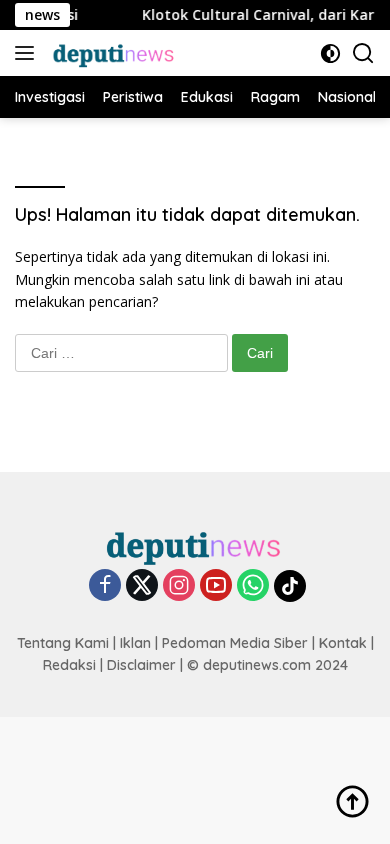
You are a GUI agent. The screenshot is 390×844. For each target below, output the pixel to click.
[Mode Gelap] (330, 53)
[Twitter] (142, 586)
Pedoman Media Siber (235, 643)
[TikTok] (290, 586)
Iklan (135, 643)
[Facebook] (105, 586)
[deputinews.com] (112, 53)
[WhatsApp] (253, 586)
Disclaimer (141, 665)
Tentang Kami (63, 643)
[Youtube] (216, 586)
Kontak (343, 643)
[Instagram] (179, 586)
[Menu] (28, 53)
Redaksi (69, 665)
